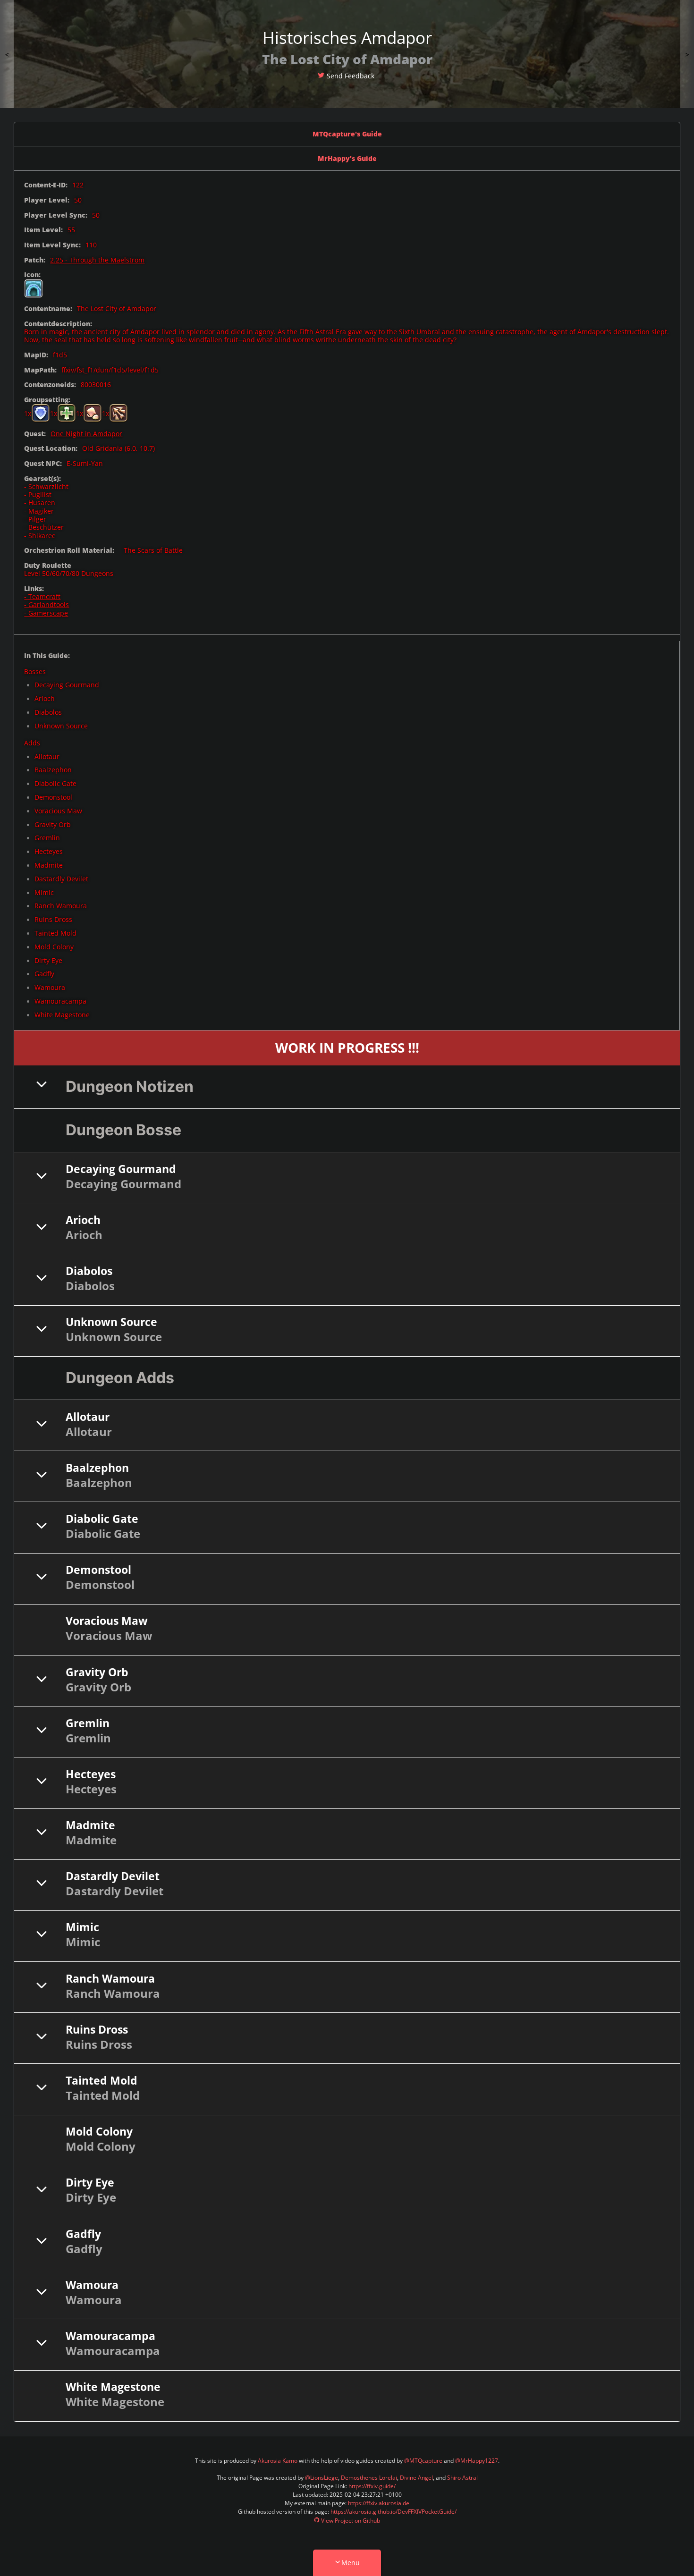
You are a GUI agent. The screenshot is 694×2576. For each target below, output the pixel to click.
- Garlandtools (47, 604)
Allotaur (47, 756)
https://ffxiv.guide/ (372, 2486)
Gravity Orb (53, 824)
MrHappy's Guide (347, 158)
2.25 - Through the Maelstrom (97, 260)
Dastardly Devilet (61, 879)
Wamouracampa (60, 1001)
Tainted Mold (55, 933)
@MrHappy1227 (477, 2461)
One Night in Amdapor (86, 434)
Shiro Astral (462, 2478)
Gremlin (47, 838)
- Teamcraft (42, 596)
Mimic (44, 892)
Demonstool (53, 797)
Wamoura (50, 987)
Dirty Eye (48, 960)
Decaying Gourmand (67, 685)
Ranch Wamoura (61, 906)
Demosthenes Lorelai (369, 2478)
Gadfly (44, 974)
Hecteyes (49, 851)
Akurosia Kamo (278, 2461)
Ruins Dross (53, 919)
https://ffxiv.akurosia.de (379, 2503)
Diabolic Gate (55, 783)
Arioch (45, 698)
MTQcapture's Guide (347, 134)
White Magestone (62, 1015)
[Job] (34, 288)
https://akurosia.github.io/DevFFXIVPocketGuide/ (394, 2512)
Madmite (49, 865)
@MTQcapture (423, 2461)
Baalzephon (53, 770)
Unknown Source (61, 726)
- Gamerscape (46, 613)
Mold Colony (54, 947)
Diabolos (48, 712)
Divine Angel (416, 2478)
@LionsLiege (322, 2478)
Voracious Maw (58, 811)
